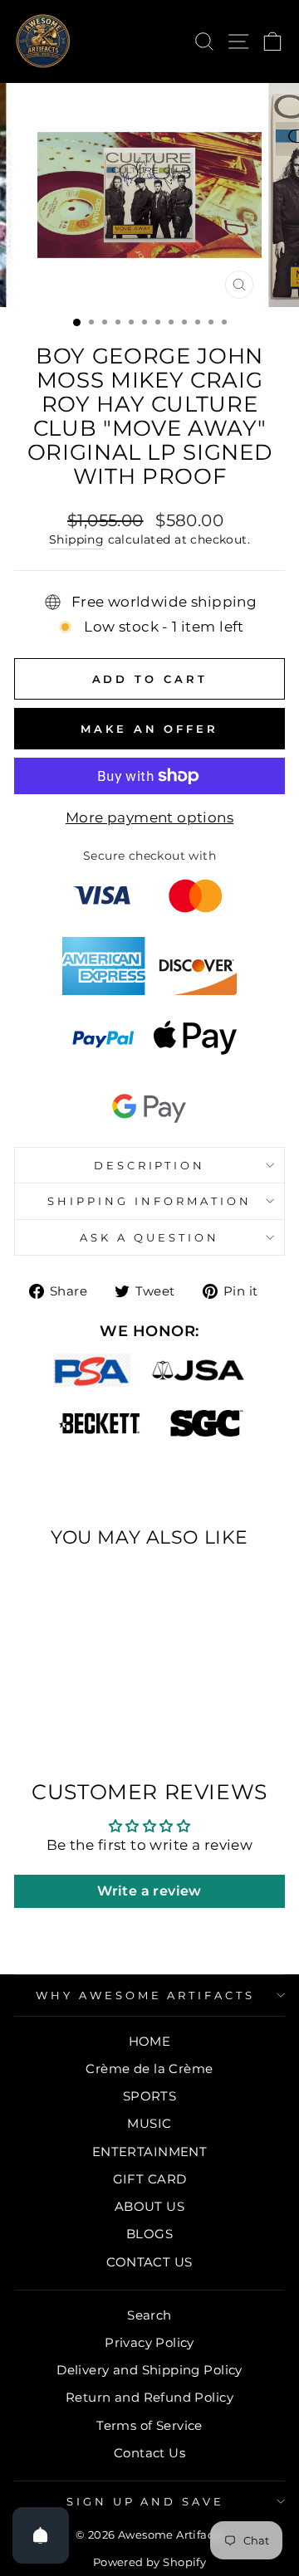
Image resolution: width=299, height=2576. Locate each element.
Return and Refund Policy (149, 2397)
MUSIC (149, 2123)
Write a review (149, 1891)
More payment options (149, 817)
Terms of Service (149, 2425)
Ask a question (149, 1237)
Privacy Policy (149, 2342)
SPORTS (149, 2096)
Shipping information (149, 1201)
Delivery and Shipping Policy (149, 2370)
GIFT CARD (150, 2179)
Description (150, 1165)
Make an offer (149, 729)
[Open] (41, 2535)
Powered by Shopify (149, 2562)
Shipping (76, 539)
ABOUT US (149, 2206)
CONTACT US (149, 2262)
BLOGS (149, 2234)
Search (149, 2315)
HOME (150, 2041)
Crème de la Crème (149, 2069)
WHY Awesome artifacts (145, 1995)
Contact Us (149, 2453)
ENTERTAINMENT (149, 2152)
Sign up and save (146, 2501)
